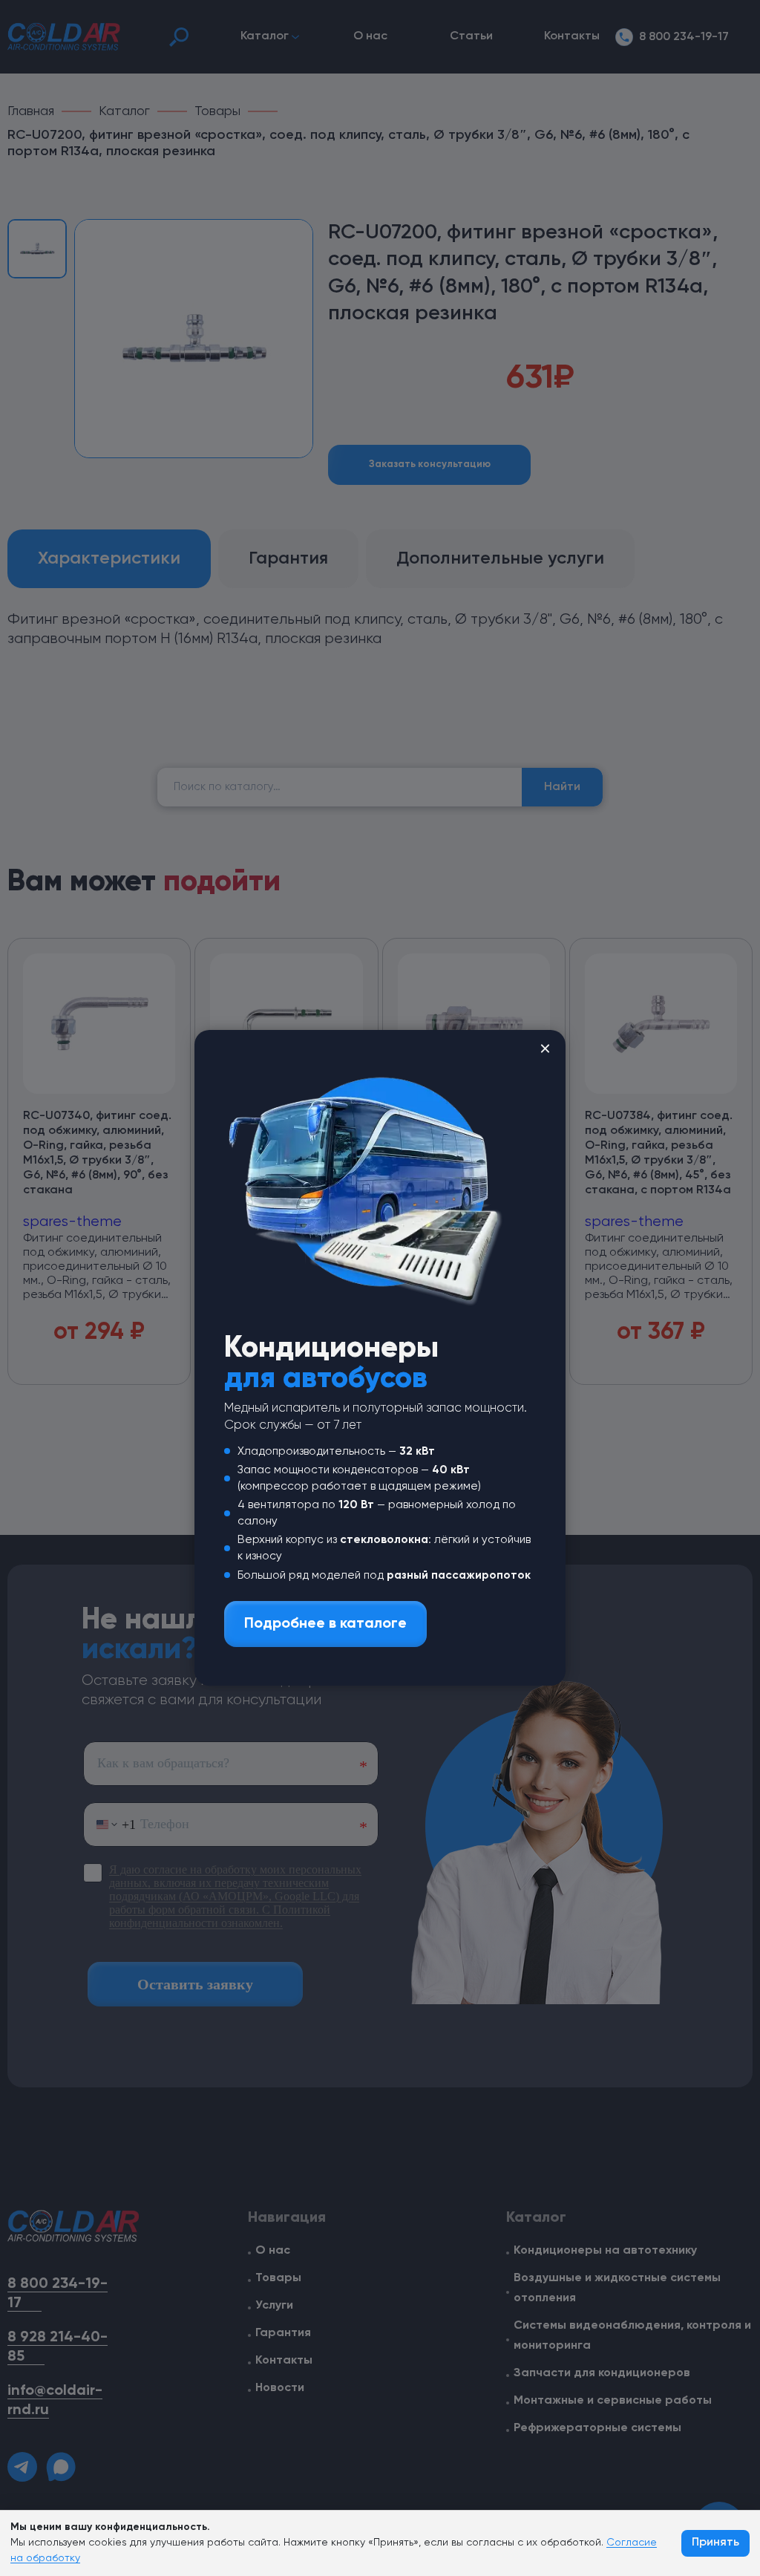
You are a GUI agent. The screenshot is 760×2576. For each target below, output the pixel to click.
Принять (715, 2543)
